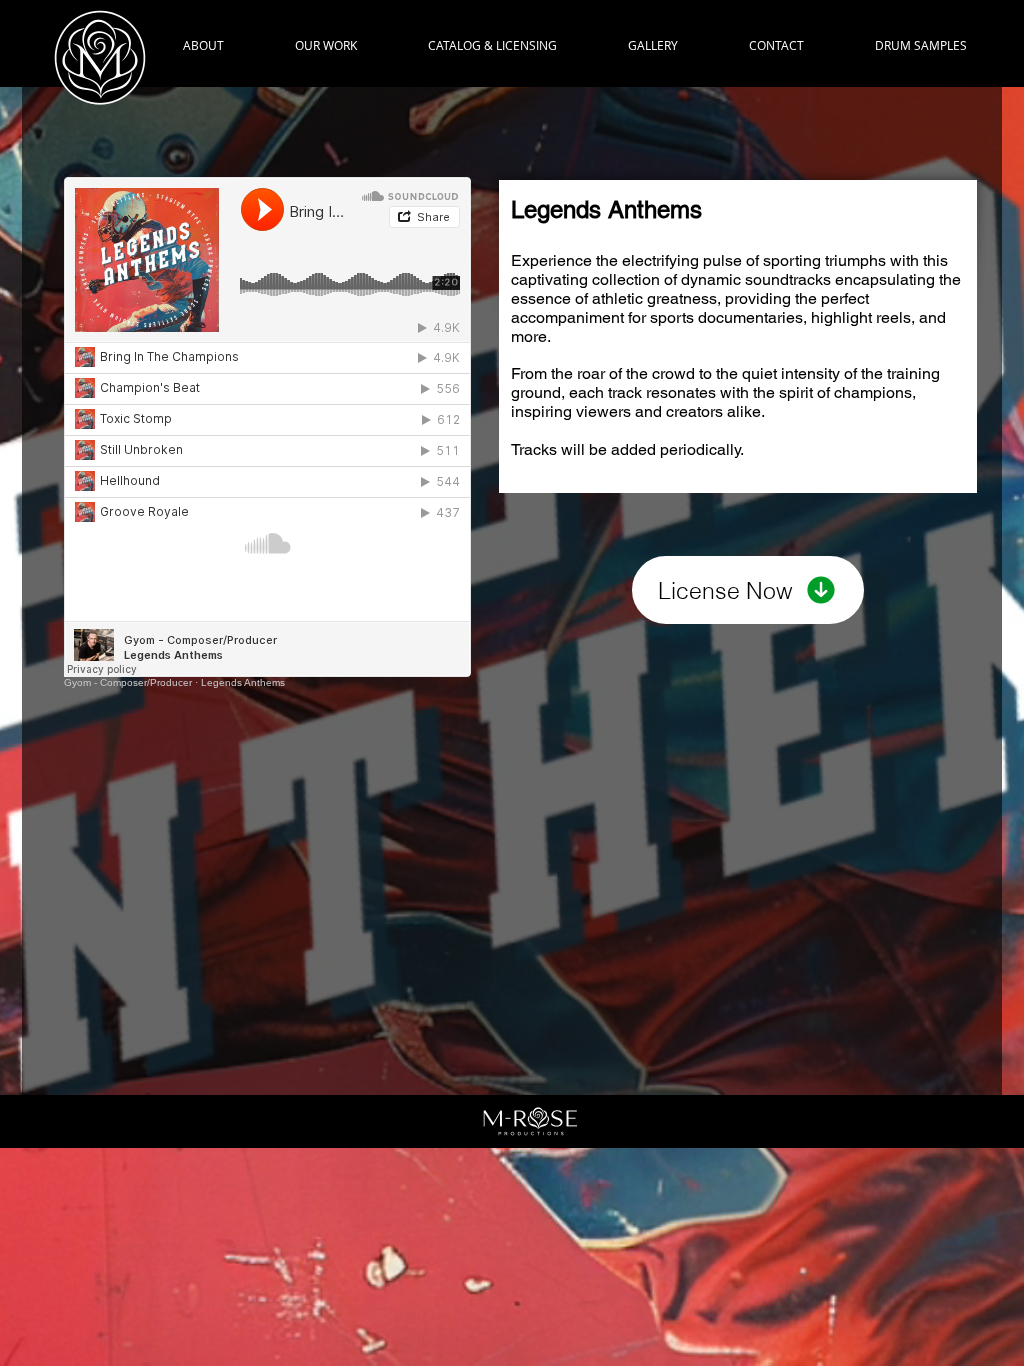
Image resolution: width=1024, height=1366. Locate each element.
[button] (325, 45)
